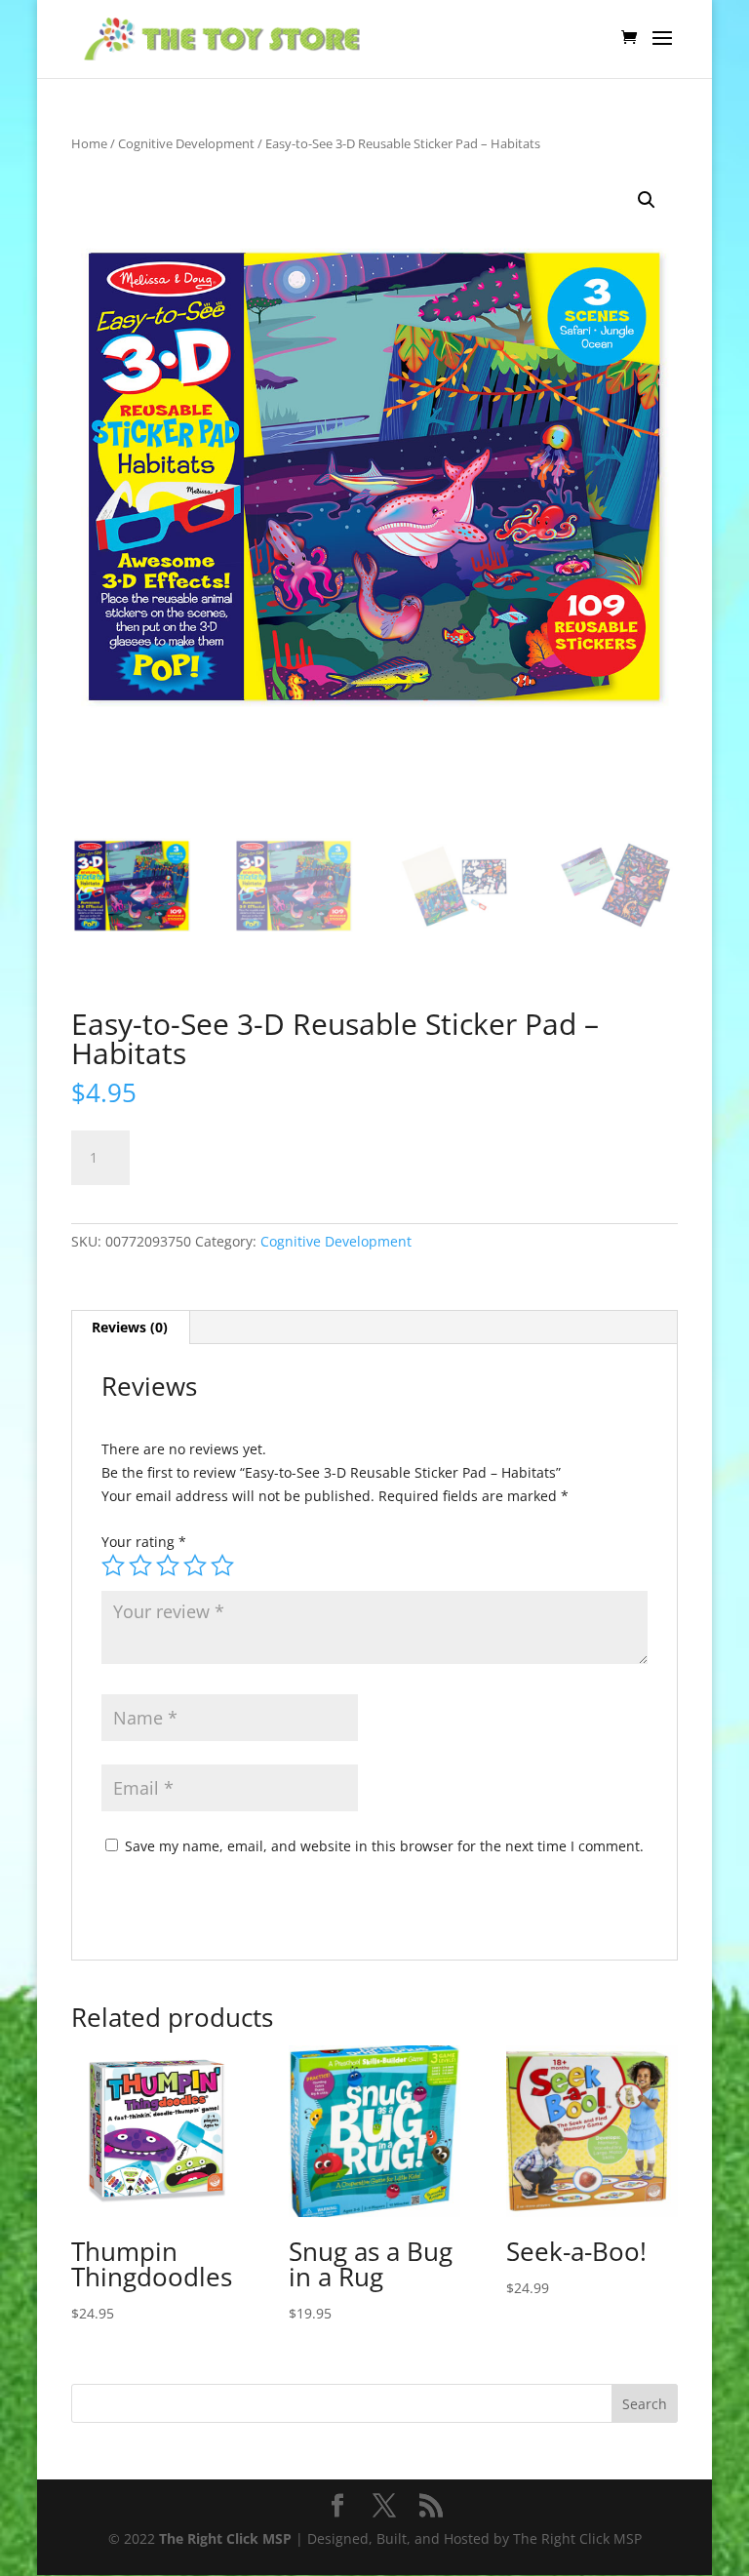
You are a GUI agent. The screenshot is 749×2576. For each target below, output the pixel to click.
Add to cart (220, 1154)
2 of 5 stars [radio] (140, 1565)
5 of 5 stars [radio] (222, 1565)
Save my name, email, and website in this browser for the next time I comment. (384, 1846)
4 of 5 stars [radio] (195, 1565)
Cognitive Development (186, 143)
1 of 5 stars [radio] (113, 1565)
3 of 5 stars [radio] (168, 1565)
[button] (647, 200)
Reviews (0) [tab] (130, 1327)
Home (89, 143)
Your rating (144, 1542)
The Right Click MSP (225, 2538)
